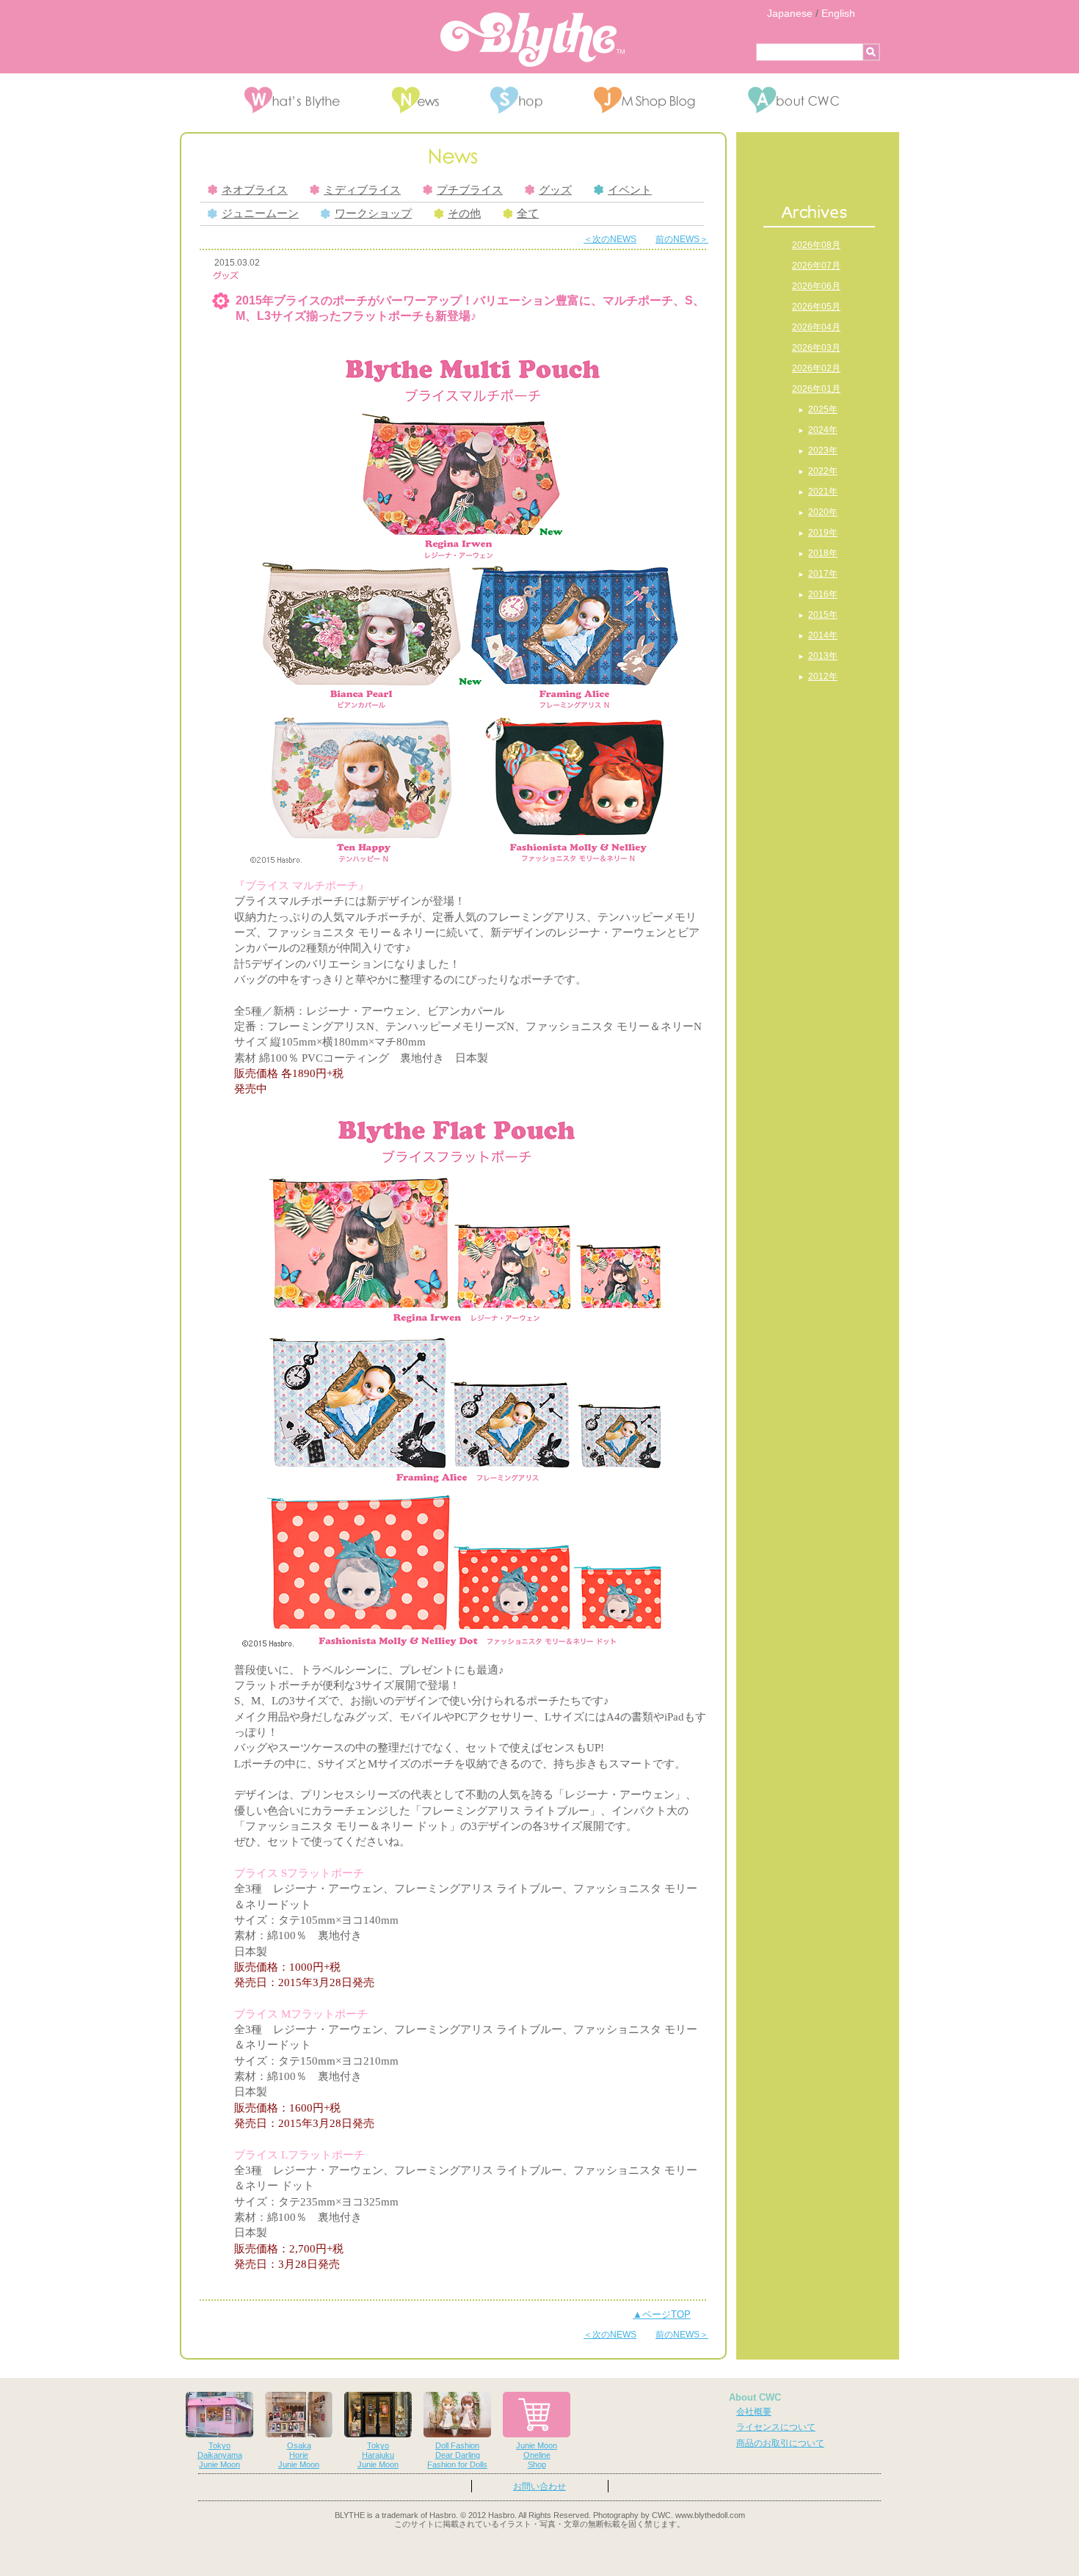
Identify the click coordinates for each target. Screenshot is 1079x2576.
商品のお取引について (780, 2443)
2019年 (823, 533)
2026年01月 (816, 389)
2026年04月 (816, 327)
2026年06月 (816, 286)
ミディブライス (362, 190)
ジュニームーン (260, 214)
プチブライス (470, 190)
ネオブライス (255, 190)
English (838, 13)
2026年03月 (816, 348)
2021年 (823, 492)
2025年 (823, 409)
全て (528, 214)
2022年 (823, 471)
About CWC (755, 2397)
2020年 (823, 512)
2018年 (823, 553)
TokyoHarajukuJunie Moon (378, 2455)
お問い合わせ (539, 2486)
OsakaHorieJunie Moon (299, 2455)
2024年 (823, 430)
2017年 (823, 574)
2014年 (823, 635)
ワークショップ (373, 214)
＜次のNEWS (610, 239)
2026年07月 (816, 266)
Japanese (790, 13)
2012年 (823, 676)
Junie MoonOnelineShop (537, 2455)
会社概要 (754, 2412)
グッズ (555, 190)
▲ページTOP (662, 2314)
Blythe (533, 40)
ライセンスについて (776, 2427)
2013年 (823, 656)
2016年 (823, 594)
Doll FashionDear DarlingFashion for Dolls (457, 2455)
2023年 (823, 450)
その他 (464, 214)
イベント (630, 190)
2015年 (823, 615)
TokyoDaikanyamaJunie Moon (220, 2455)
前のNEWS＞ (682, 239)
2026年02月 (816, 368)
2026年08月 (816, 245)
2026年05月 (816, 307)
